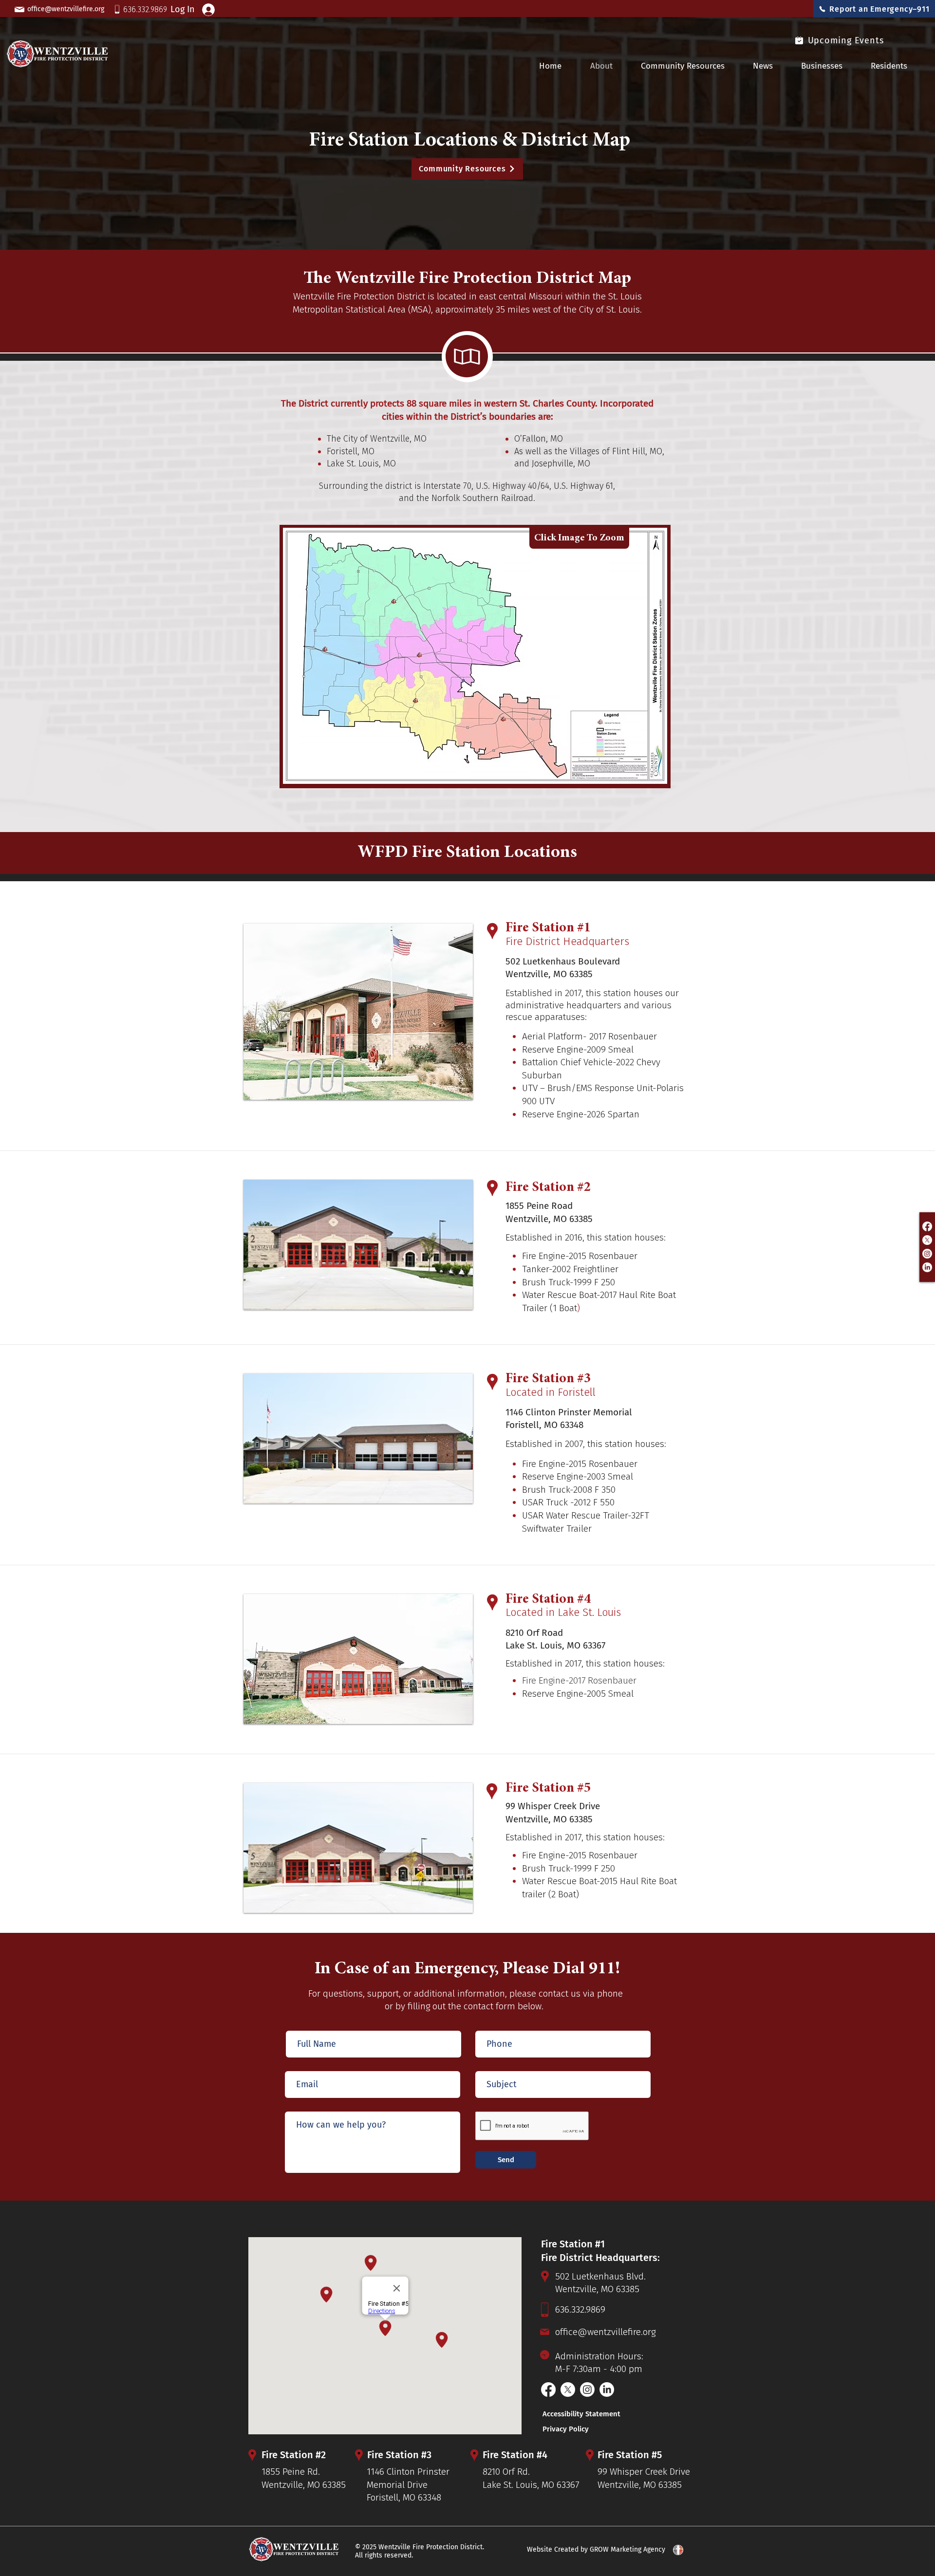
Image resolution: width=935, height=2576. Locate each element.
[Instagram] (927, 1254)
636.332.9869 (580, 2309)
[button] (829, 66)
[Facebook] (927, 1226)
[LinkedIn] (927, 1267)
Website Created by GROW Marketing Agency (596, 2549)
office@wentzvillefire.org (605, 2332)
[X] (927, 1240)
